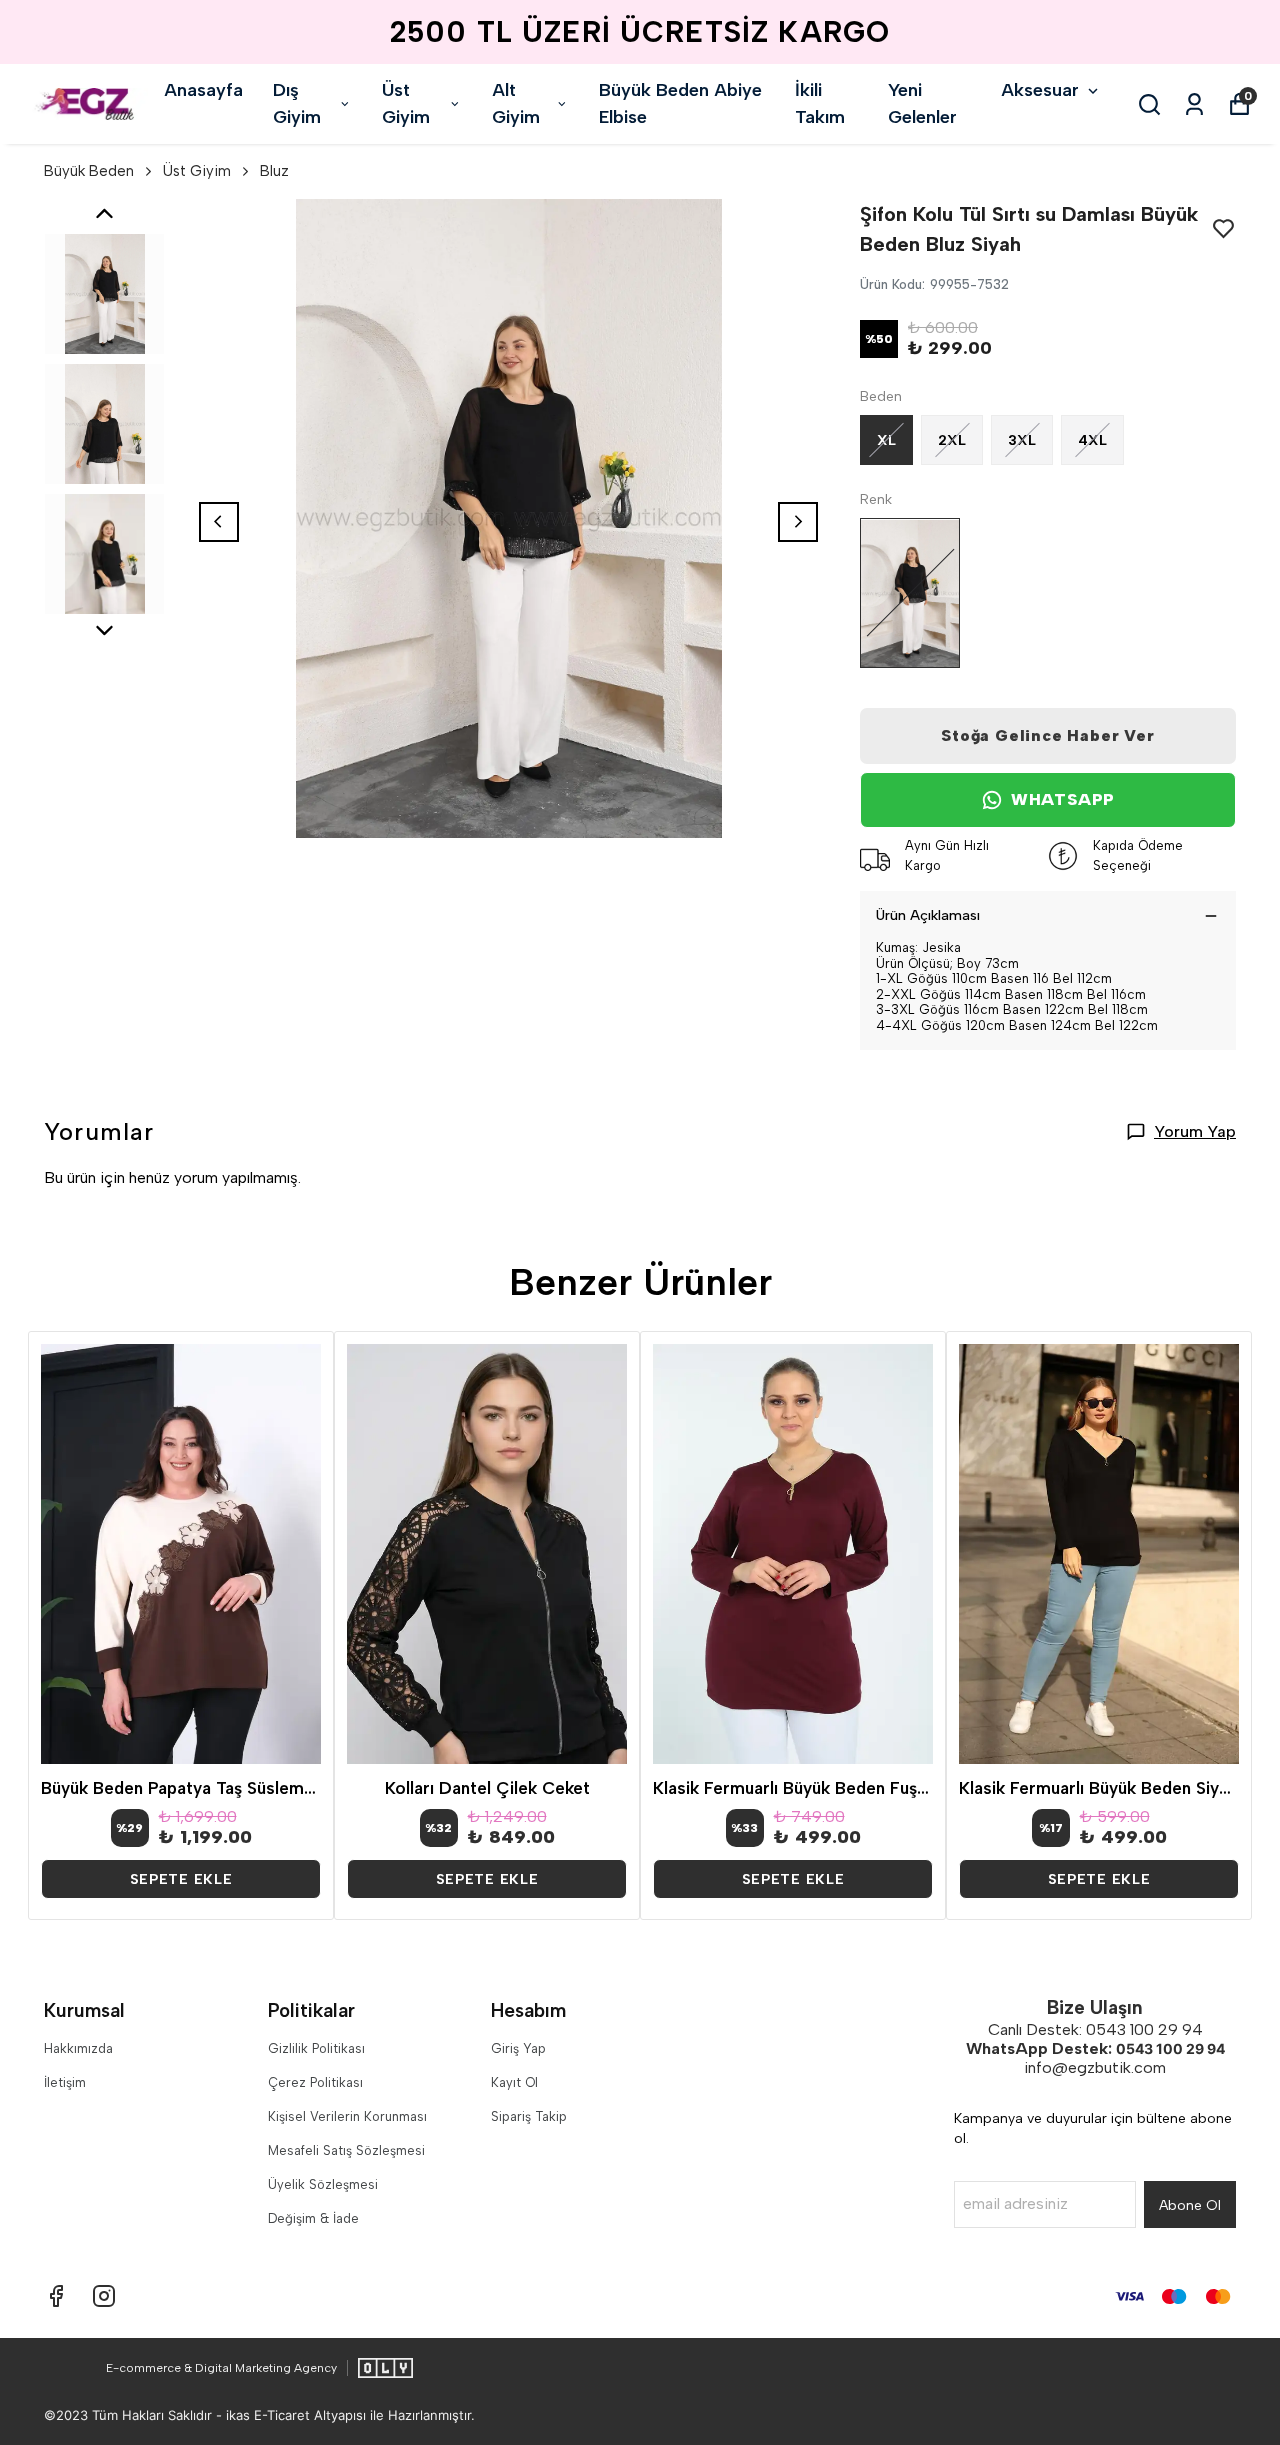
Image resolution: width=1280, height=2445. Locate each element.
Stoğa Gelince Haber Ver (1047, 735)
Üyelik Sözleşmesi (323, 2184)
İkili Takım (820, 103)
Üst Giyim (406, 103)
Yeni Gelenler (922, 103)
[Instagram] (104, 2296)
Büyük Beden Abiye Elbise (680, 103)
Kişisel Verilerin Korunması (347, 2116)
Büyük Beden (89, 171)
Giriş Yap (518, 2048)
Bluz (274, 171)
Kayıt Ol (514, 2082)
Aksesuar (1040, 90)
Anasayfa (203, 90)
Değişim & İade (313, 2218)
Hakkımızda (78, 2048)
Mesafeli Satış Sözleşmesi (346, 2150)
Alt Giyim (516, 103)
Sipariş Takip (529, 2116)
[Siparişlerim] (1194, 104)
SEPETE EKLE (181, 1879)
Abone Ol (1190, 2205)
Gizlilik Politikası (316, 2048)
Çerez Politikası (315, 2082)
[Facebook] (56, 2296)
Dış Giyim (297, 103)
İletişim (65, 2082)
